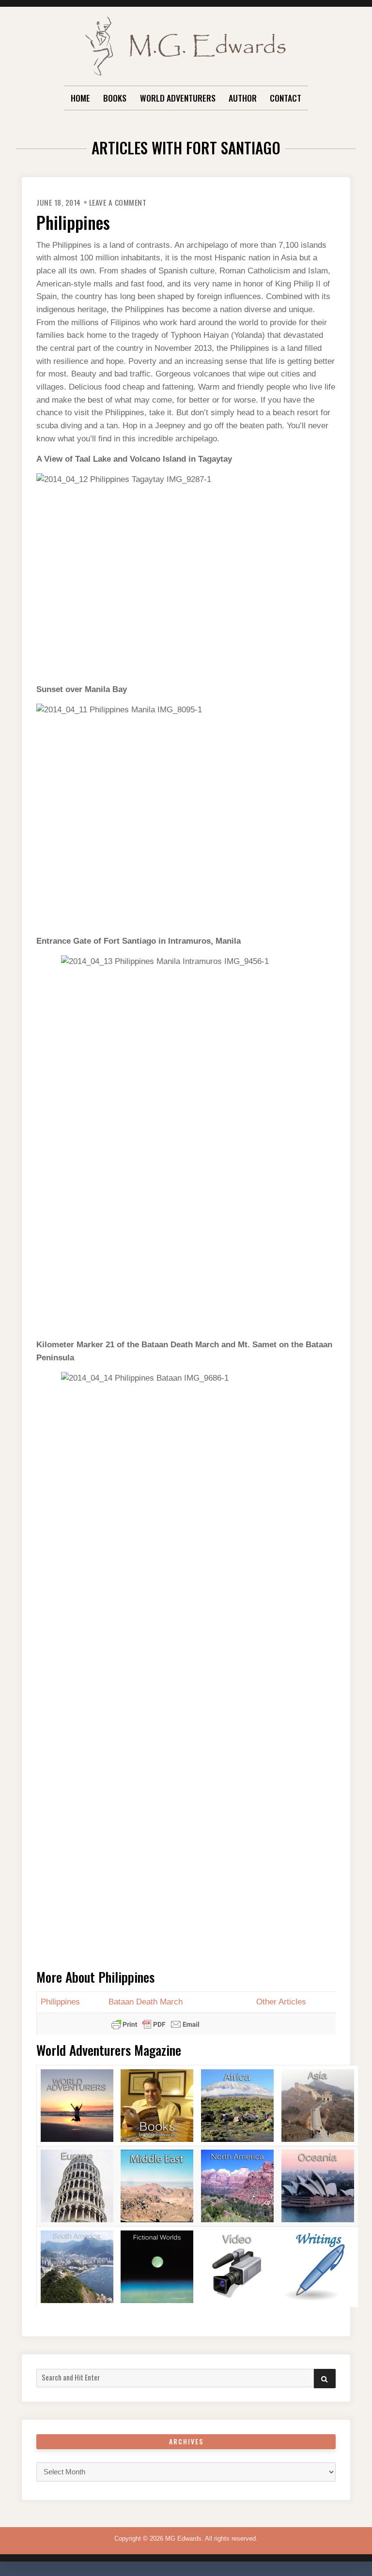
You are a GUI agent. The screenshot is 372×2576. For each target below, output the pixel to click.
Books (115, 98)
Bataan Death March (146, 2002)
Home (80, 98)
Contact (286, 98)
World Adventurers (178, 98)
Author (243, 98)
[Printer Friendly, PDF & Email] (155, 2024)
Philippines (73, 222)
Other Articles (281, 2002)
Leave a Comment (118, 202)
